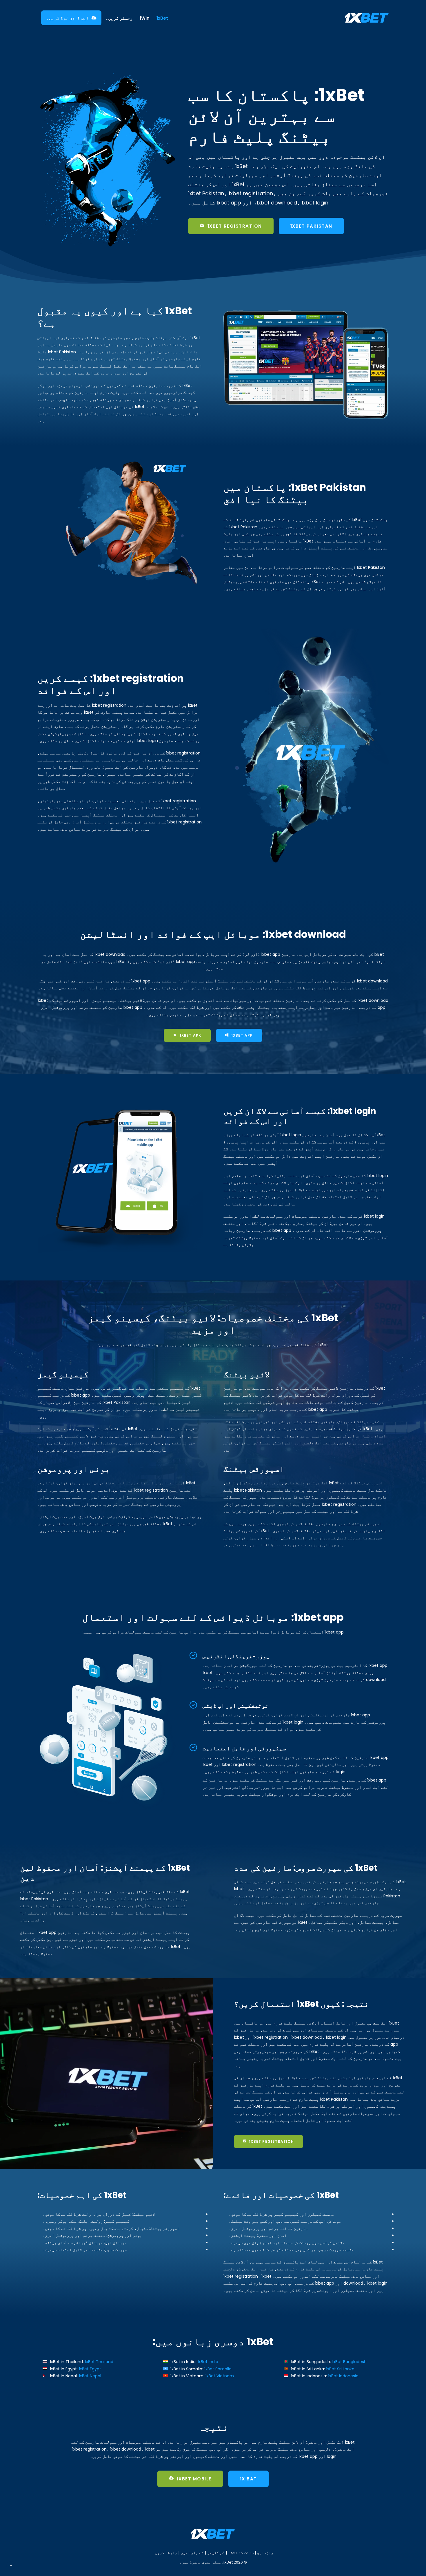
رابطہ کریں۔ (165, 2553)
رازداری (265, 2553)
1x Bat (248, 2479)
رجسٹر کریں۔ (119, 18)
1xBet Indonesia (343, 2376)
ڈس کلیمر (216, 2553)
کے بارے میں (192, 2553)
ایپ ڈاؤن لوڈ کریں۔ (68, 18)
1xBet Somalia (218, 2369)
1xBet (162, 18)
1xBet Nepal (90, 2376)
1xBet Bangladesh (349, 2362)
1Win (145, 18)
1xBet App (242, 1035)
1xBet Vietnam (220, 2376)
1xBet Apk (191, 1035)
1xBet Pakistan (311, 226)
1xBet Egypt (90, 2369)
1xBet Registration (235, 226)
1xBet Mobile (194, 2479)
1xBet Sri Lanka (340, 2369)
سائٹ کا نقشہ (241, 2553)
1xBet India (208, 2362)
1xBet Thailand (99, 2362)
